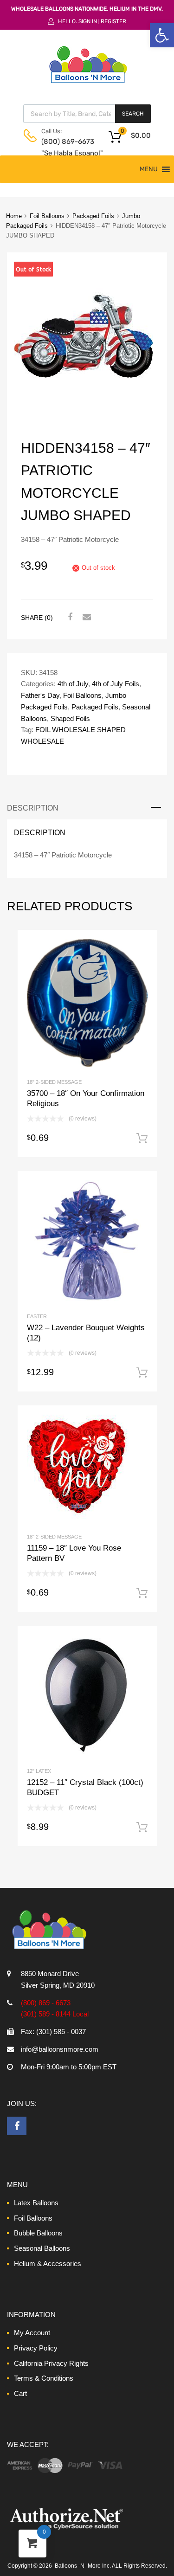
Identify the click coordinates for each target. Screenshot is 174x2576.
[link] (162, 35)
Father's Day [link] (40, 695)
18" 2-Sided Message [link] (54, 1082)
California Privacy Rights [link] (51, 2363)
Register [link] (113, 21)
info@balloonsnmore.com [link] (60, 2049)
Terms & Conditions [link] (44, 2378)
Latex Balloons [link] (36, 2203)
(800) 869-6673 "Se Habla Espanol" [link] (64, 147)
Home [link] (14, 216)
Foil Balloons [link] (47, 216)
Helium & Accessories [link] (48, 2264)
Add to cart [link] (142, 1139)
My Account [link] (32, 2333)
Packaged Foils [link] (93, 216)
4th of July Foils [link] (116, 684)
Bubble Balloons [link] (38, 2233)
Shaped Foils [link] (70, 718)
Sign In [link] (88, 21)
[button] (149, 169)
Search (133, 114)
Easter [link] (37, 1316)
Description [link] (33, 808)
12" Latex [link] (39, 1771)
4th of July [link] (73, 684)
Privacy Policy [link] (36, 2348)
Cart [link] (20, 2393)
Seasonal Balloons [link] (42, 2248)
